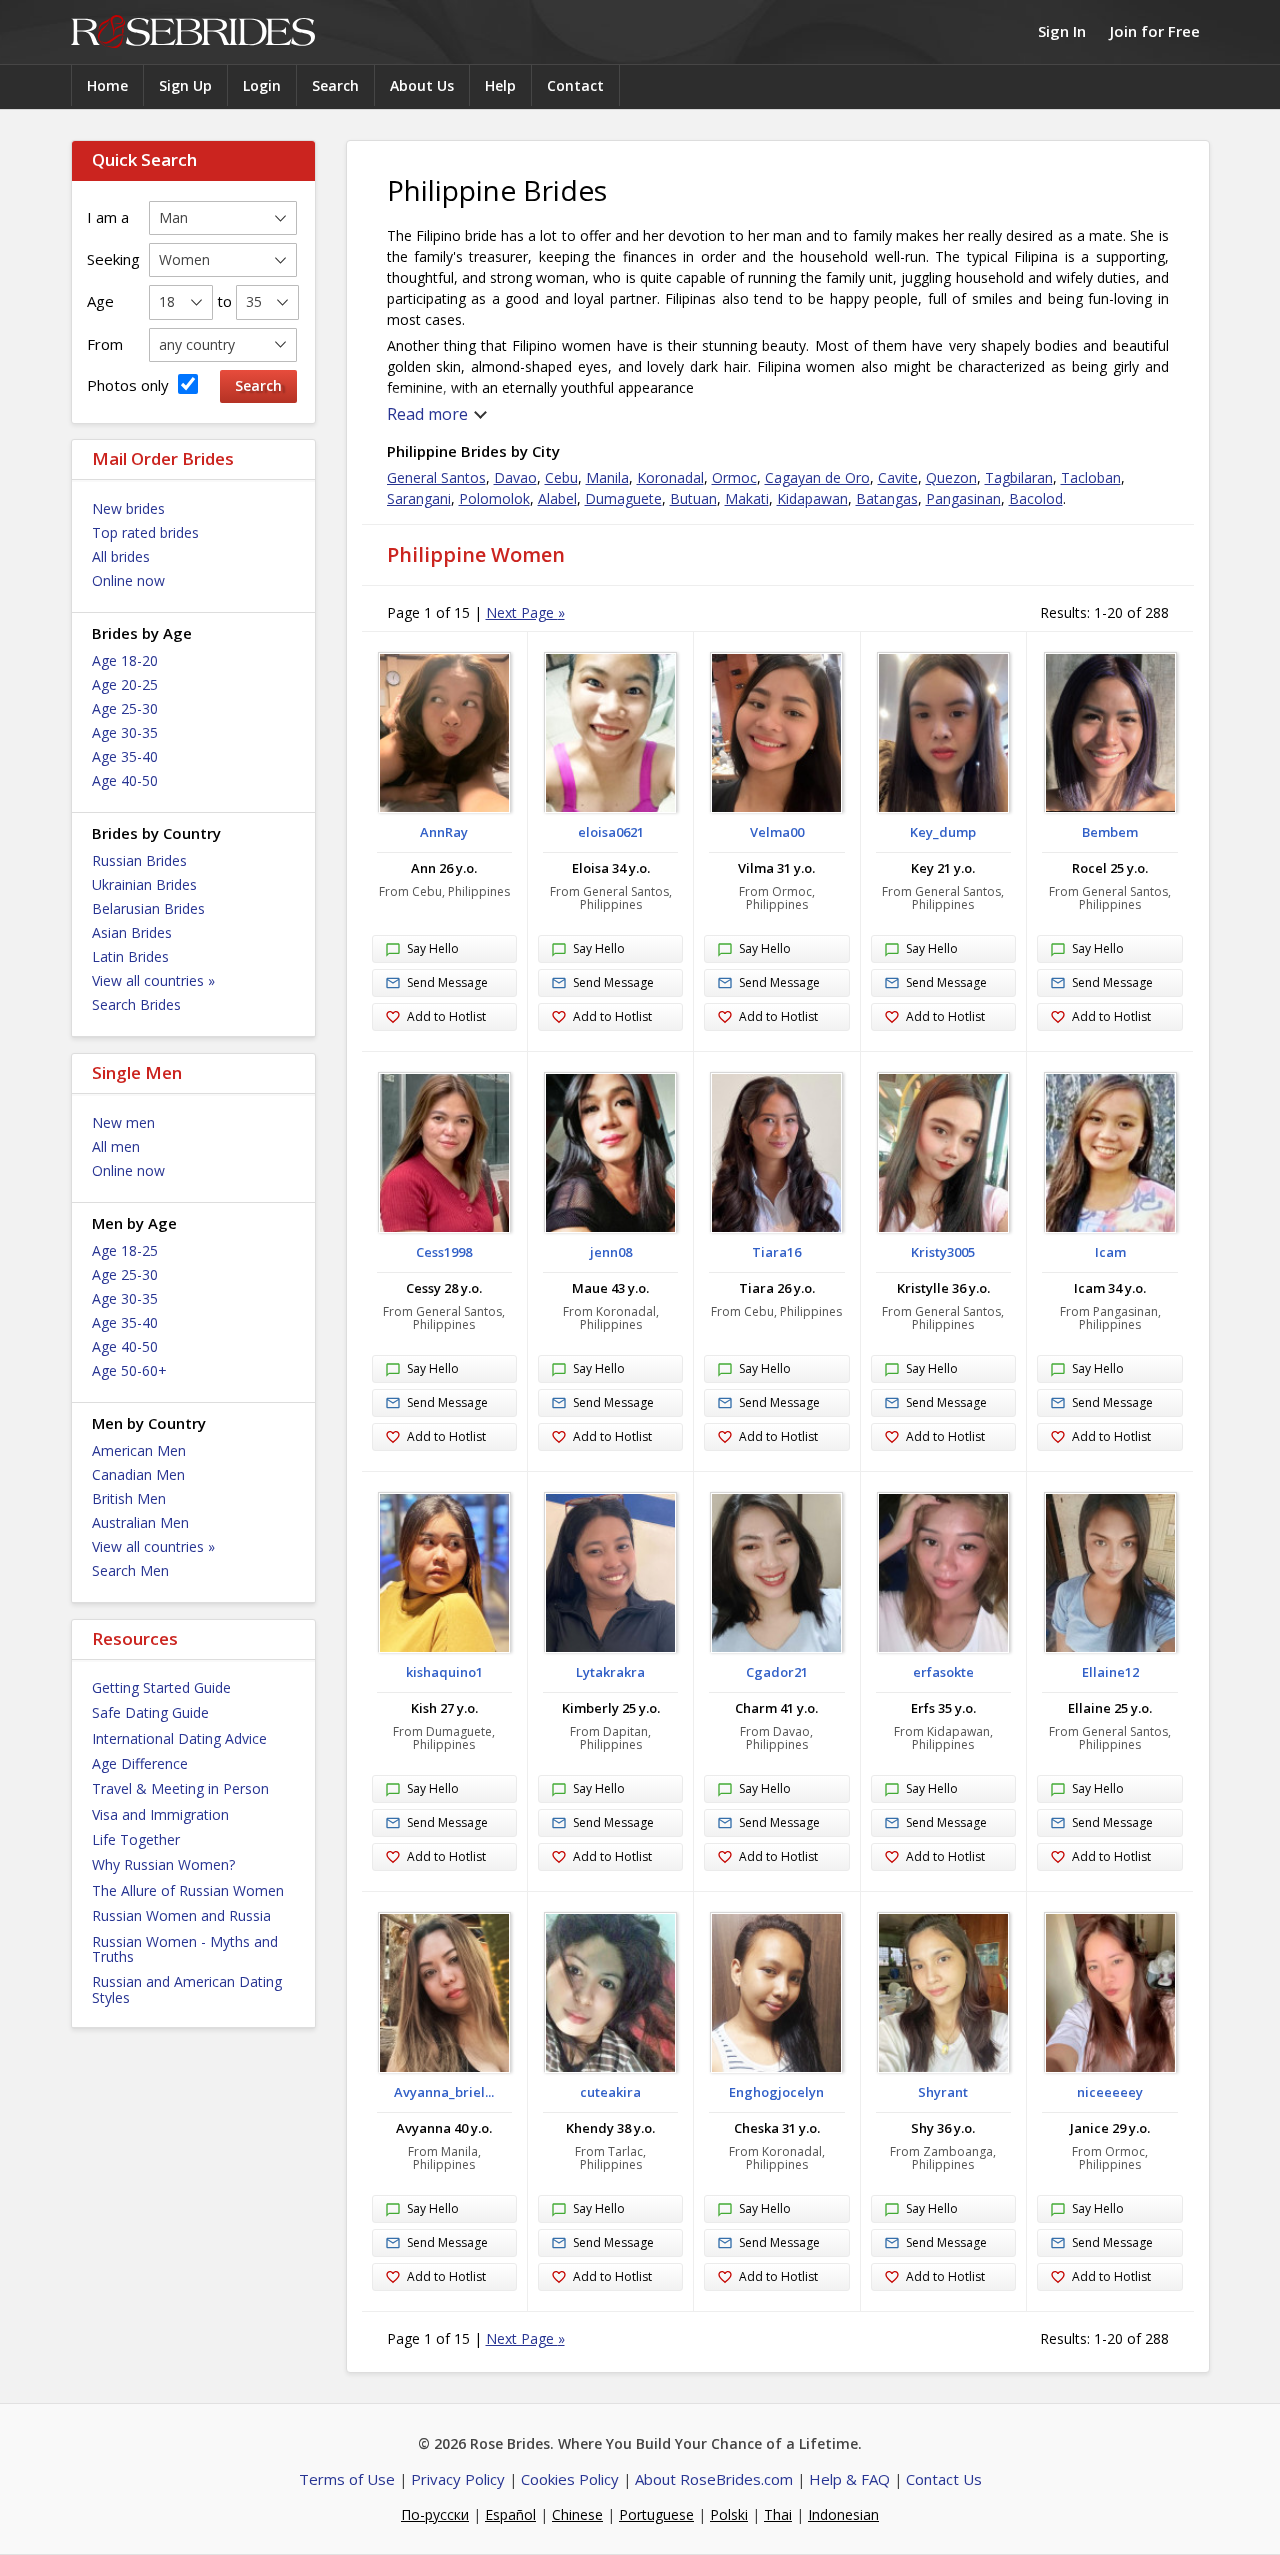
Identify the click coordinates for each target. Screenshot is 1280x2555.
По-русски (435, 2514)
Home (107, 85)
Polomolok (494, 498)
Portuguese (656, 2514)
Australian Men (140, 1522)
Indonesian (843, 2514)
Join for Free (1155, 31)
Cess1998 (444, 1252)
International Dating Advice (179, 1738)
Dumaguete (623, 498)
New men (123, 1122)
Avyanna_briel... (444, 2092)
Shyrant (943, 2092)
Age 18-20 (125, 660)
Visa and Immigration (160, 1814)
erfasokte (943, 1672)
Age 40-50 (125, 780)
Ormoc (734, 477)
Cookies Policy (570, 2479)
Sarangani (419, 498)
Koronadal (670, 477)
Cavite (898, 477)
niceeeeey (1110, 2092)
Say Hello (433, 948)
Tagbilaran (1019, 477)
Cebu (561, 477)
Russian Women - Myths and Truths (185, 1949)
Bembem (1110, 832)
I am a (108, 217)
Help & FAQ (849, 2479)
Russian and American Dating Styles (187, 1989)
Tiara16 (776, 1252)
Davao (515, 477)
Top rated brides (145, 532)
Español (510, 2514)
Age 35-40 (125, 756)
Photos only (130, 385)
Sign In (1062, 31)
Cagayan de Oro (817, 477)
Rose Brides (193, 32)
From (105, 344)
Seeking (113, 259)
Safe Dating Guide (150, 1712)
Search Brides (136, 1004)
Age (100, 301)
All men (116, 1146)
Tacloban (1091, 477)
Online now (128, 580)
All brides (121, 556)
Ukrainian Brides (144, 884)
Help (500, 85)
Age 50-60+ (129, 1370)
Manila (607, 477)
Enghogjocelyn (776, 2092)
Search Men (130, 1570)
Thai (778, 2514)
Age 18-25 (125, 1250)
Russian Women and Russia (181, 1915)
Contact (575, 85)
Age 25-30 (125, 708)
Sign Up (185, 85)
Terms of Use (347, 2479)
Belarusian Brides (148, 908)
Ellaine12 (1110, 1672)
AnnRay (444, 832)
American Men (139, 1450)
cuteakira (610, 2092)
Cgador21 (777, 1672)
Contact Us (944, 2479)
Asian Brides (132, 932)
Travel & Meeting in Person (180, 1788)
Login (262, 85)
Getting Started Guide (161, 1687)
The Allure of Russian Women (188, 1890)
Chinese (577, 2514)
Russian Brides (139, 860)
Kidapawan (812, 498)
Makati (747, 498)
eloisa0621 (611, 832)
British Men (129, 1498)
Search (335, 85)
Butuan (693, 498)
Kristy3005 (943, 1252)
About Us (422, 85)
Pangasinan (963, 498)
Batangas (887, 498)
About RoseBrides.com (714, 2479)
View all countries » (153, 980)
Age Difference (140, 1763)
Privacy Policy (458, 2479)
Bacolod (1036, 498)
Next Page (525, 612)
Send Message (447, 982)
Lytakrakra (610, 1672)
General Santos (436, 477)
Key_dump (943, 832)
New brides (128, 508)
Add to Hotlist (446, 1016)
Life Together (136, 1839)
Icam (1110, 1252)
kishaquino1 (444, 1672)
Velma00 (777, 832)
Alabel (557, 498)
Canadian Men (138, 1474)
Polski (729, 2514)
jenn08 (611, 1252)
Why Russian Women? (163, 1864)
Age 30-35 (125, 732)
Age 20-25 (125, 684)
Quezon (951, 477)
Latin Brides (130, 956)
